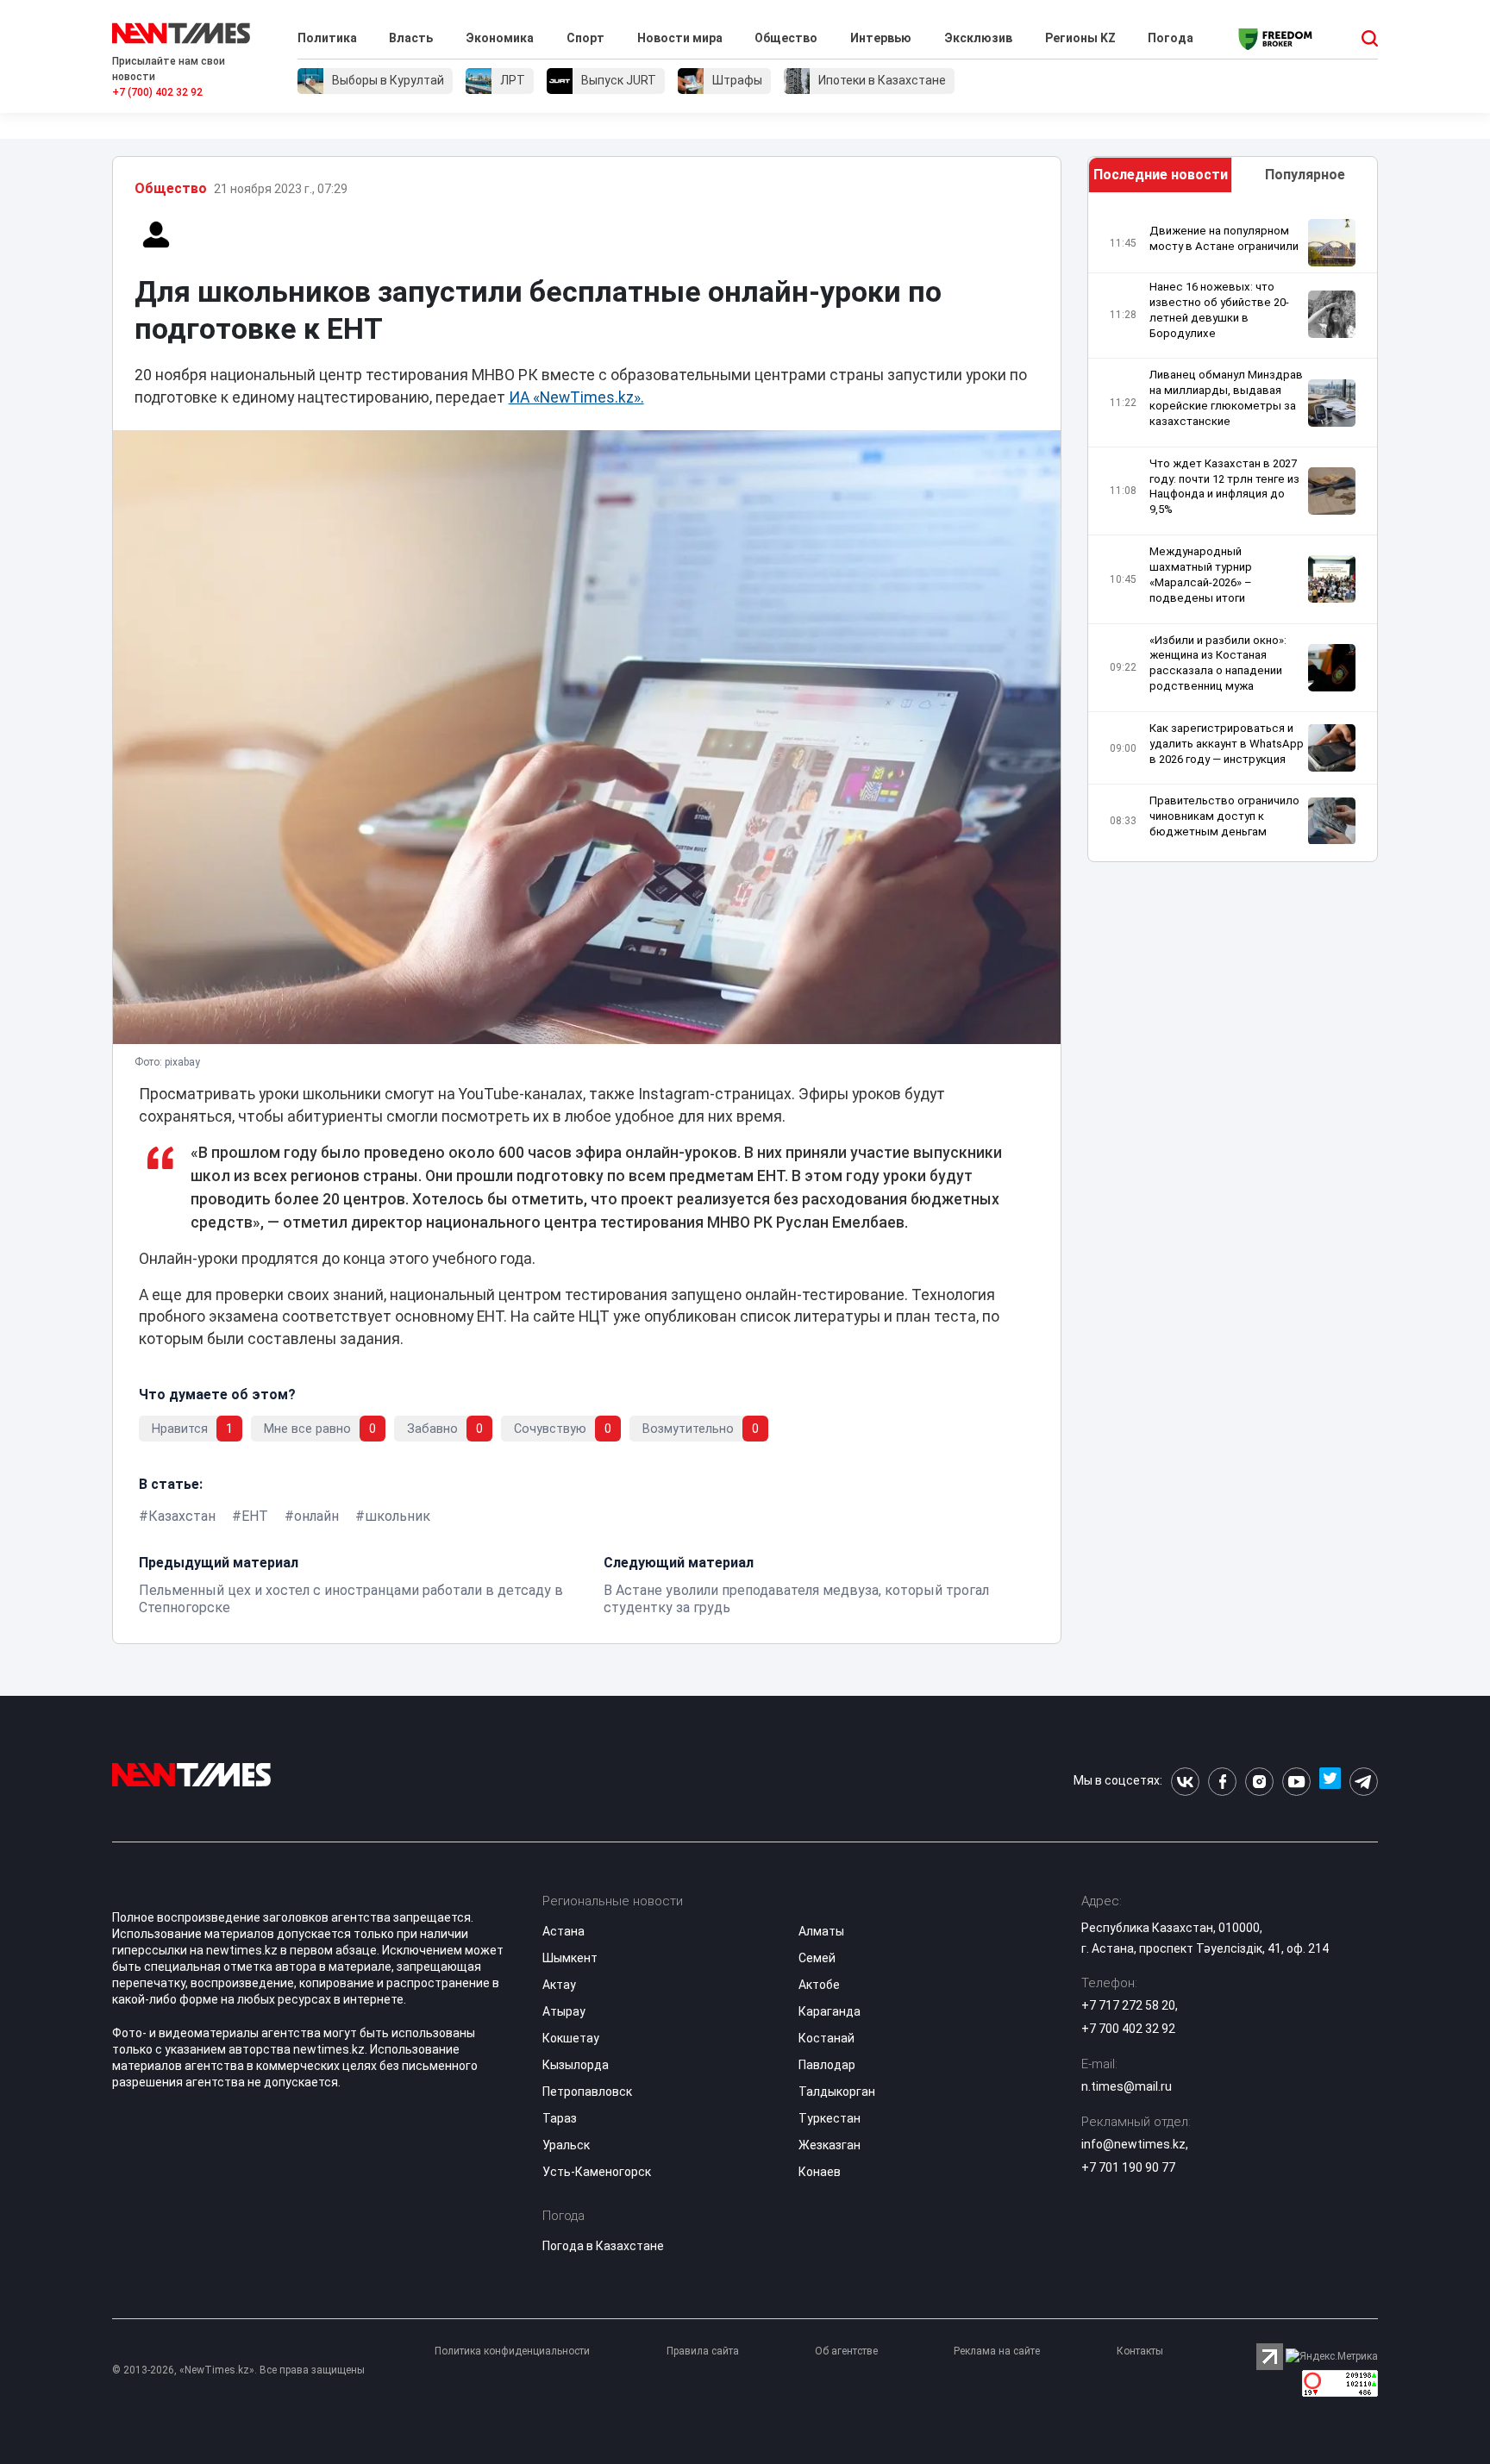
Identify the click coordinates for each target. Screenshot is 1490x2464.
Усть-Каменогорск (597, 2172)
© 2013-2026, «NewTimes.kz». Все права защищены (238, 2370)
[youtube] (1296, 1782)
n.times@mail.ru (1127, 2086)
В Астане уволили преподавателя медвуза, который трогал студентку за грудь (796, 1599)
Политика (327, 38)
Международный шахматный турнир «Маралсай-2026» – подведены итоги (1201, 575)
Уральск (566, 2145)
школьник (398, 1516)
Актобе (819, 1985)
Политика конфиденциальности (512, 2351)
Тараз (560, 2118)
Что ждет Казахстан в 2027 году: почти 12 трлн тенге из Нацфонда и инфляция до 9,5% (1224, 487)
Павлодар (827, 2065)
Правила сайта (703, 2351)
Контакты (1140, 2351)
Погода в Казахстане (603, 2246)
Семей (817, 1958)
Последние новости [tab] (1161, 175)
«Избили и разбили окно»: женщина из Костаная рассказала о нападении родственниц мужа (1218, 663)
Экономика (500, 38)
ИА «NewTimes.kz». (576, 397)
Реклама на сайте (997, 2351)
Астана (563, 1931)
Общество (786, 38)
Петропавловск (587, 2092)
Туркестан (830, 2118)
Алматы (821, 1931)
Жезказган (830, 2145)
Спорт (585, 38)
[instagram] (1259, 1782)
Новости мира (680, 38)
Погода (1171, 38)
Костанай (826, 2038)
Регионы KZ (1080, 38)
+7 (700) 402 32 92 (157, 92)
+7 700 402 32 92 (1128, 2029)
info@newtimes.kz (1133, 2144)
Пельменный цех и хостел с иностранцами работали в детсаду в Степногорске (351, 1599)
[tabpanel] (1233, 532)
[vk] (1185, 1782)
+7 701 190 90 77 (1128, 2167)
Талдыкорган (837, 2092)
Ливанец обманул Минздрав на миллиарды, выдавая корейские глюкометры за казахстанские (1226, 398)
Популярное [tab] (1305, 175)
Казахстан (182, 1516)
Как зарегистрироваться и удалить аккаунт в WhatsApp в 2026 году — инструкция (1227, 744)
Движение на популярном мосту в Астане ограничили (1224, 238)
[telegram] (1364, 1782)
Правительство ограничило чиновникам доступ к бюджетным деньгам (1224, 816)
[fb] (1222, 1782)
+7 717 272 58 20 (1128, 2005)
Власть (411, 38)
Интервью (881, 38)
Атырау (564, 2011)
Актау (559, 1985)
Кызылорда (576, 2065)
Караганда (830, 2011)
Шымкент (570, 1958)
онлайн (316, 1516)
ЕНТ (255, 1516)
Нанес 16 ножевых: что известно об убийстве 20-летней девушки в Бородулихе (1219, 310)
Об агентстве (846, 2351)
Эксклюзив (978, 38)
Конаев (820, 2172)
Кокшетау (571, 2038)
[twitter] (1330, 1782)
